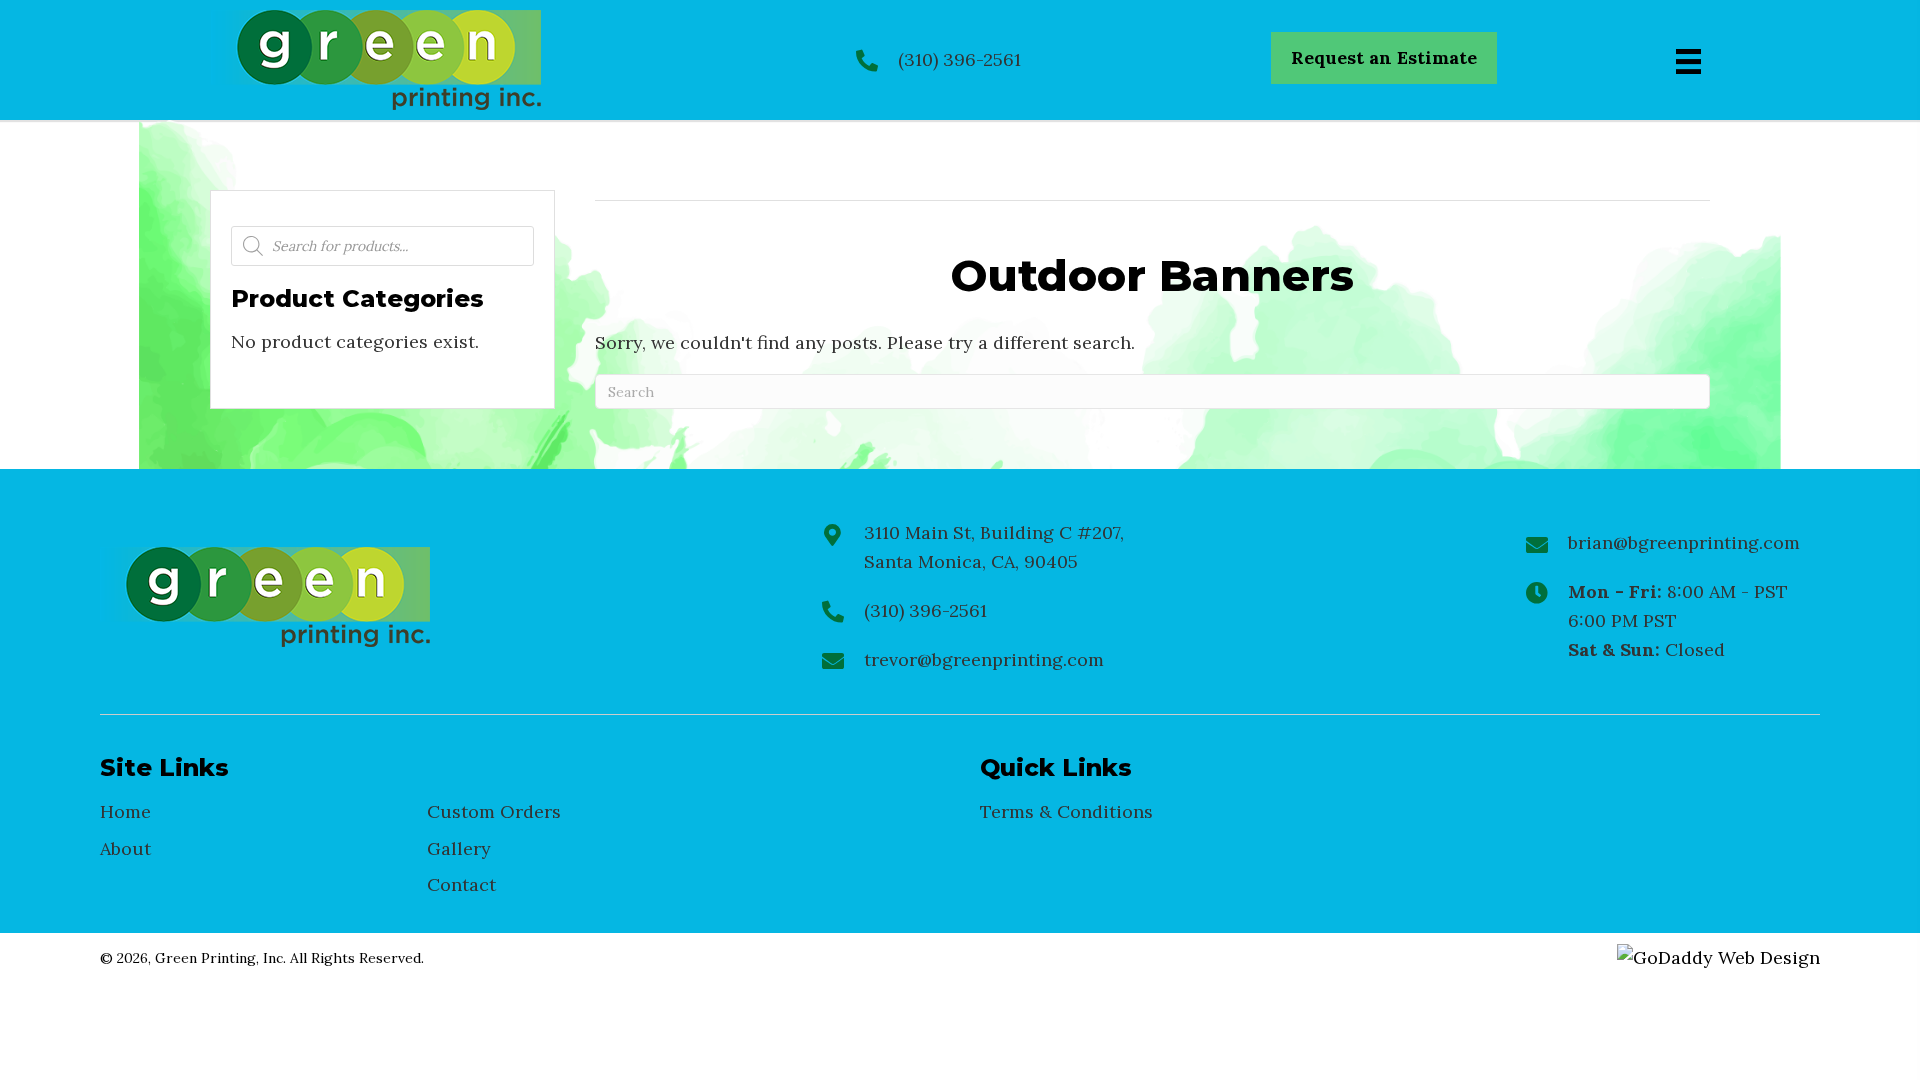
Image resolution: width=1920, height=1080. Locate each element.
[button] (1384, 58)
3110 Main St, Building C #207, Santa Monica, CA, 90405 (994, 547)
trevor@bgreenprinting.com (984, 659)
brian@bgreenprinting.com (1684, 542)
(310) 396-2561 (959, 59)
